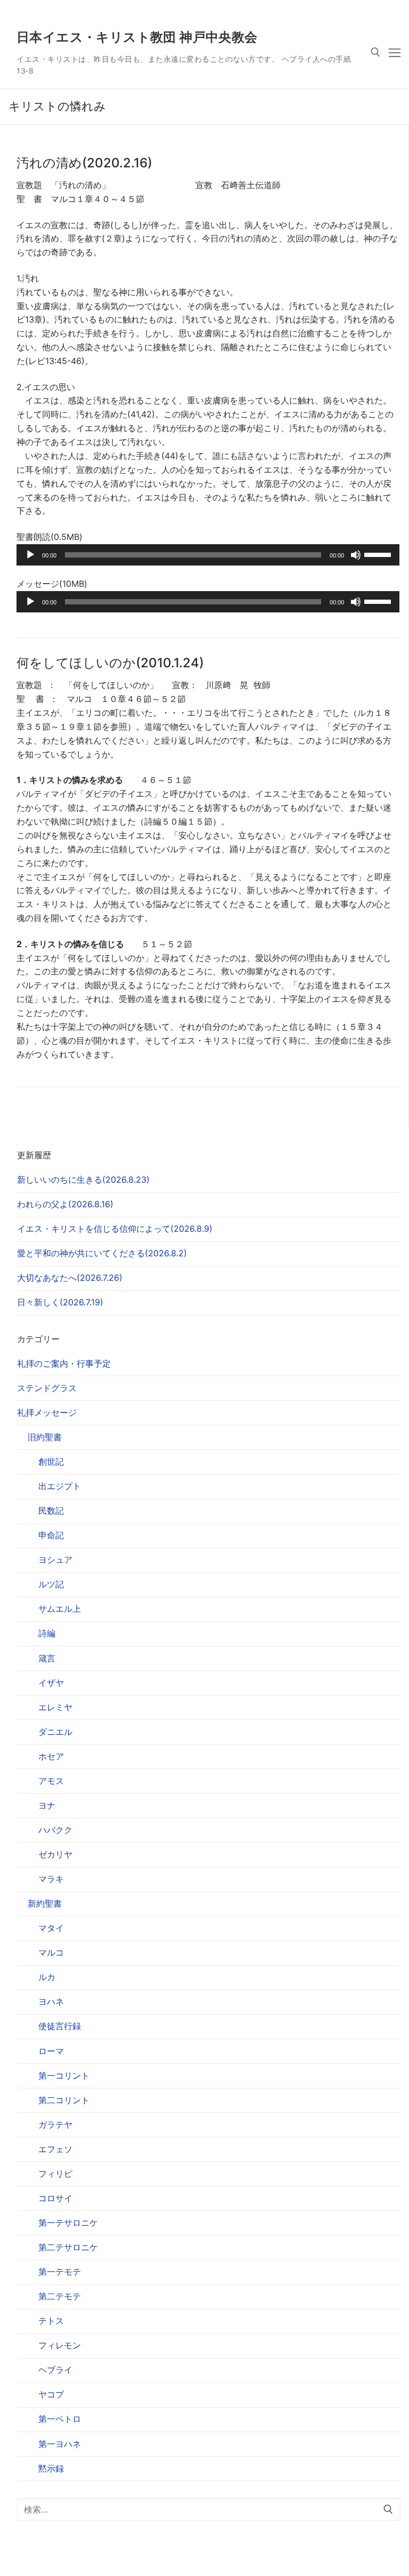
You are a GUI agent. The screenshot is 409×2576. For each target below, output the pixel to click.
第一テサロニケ (68, 2223)
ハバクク (55, 1830)
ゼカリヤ (55, 1854)
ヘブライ (55, 2370)
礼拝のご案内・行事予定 (64, 1363)
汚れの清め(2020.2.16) (84, 163)
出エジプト (60, 1486)
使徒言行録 (60, 2026)
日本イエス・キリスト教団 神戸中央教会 (137, 37)
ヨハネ (51, 2001)
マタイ (51, 1928)
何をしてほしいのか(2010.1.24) (110, 663)
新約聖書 (45, 1903)
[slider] (379, 554)
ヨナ (47, 1805)
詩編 (47, 1633)
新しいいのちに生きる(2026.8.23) (83, 1180)
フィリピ (55, 2174)
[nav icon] (395, 52)
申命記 (51, 1535)
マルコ (51, 1952)
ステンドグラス (47, 1388)
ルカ (47, 1977)
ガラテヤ (55, 2125)
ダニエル (55, 1732)
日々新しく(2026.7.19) (60, 1302)
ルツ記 (51, 1584)
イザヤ (51, 1683)
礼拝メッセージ (47, 1412)
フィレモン (60, 2345)
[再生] (30, 555)
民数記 (51, 1511)
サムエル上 (60, 1609)
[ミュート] (356, 555)
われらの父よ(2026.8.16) (65, 1204)
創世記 (51, 1461)
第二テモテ (60, 2296)
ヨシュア (55, 1560)
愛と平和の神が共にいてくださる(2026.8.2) (102, 1253)
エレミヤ (55, 1707)
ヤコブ (51, 2394)
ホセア (51, 1756)
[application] (208, 555)
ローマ (51, 2051)
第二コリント (64, 2100)
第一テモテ (60, 2272)
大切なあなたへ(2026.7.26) (70, 1278)
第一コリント (64, 2076)
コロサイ (55, 2198)
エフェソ (55, 2149)
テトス (51, 2321)
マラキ (51, 1879)
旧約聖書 (45, 1437)
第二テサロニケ (68, 2247)
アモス (51, 1781)
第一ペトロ (60, 2419)
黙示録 (51, 2468)
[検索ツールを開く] (375, 52)
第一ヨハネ (60, 2444)
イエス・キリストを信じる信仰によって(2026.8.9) (115, 1229)
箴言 (47, 1658)
